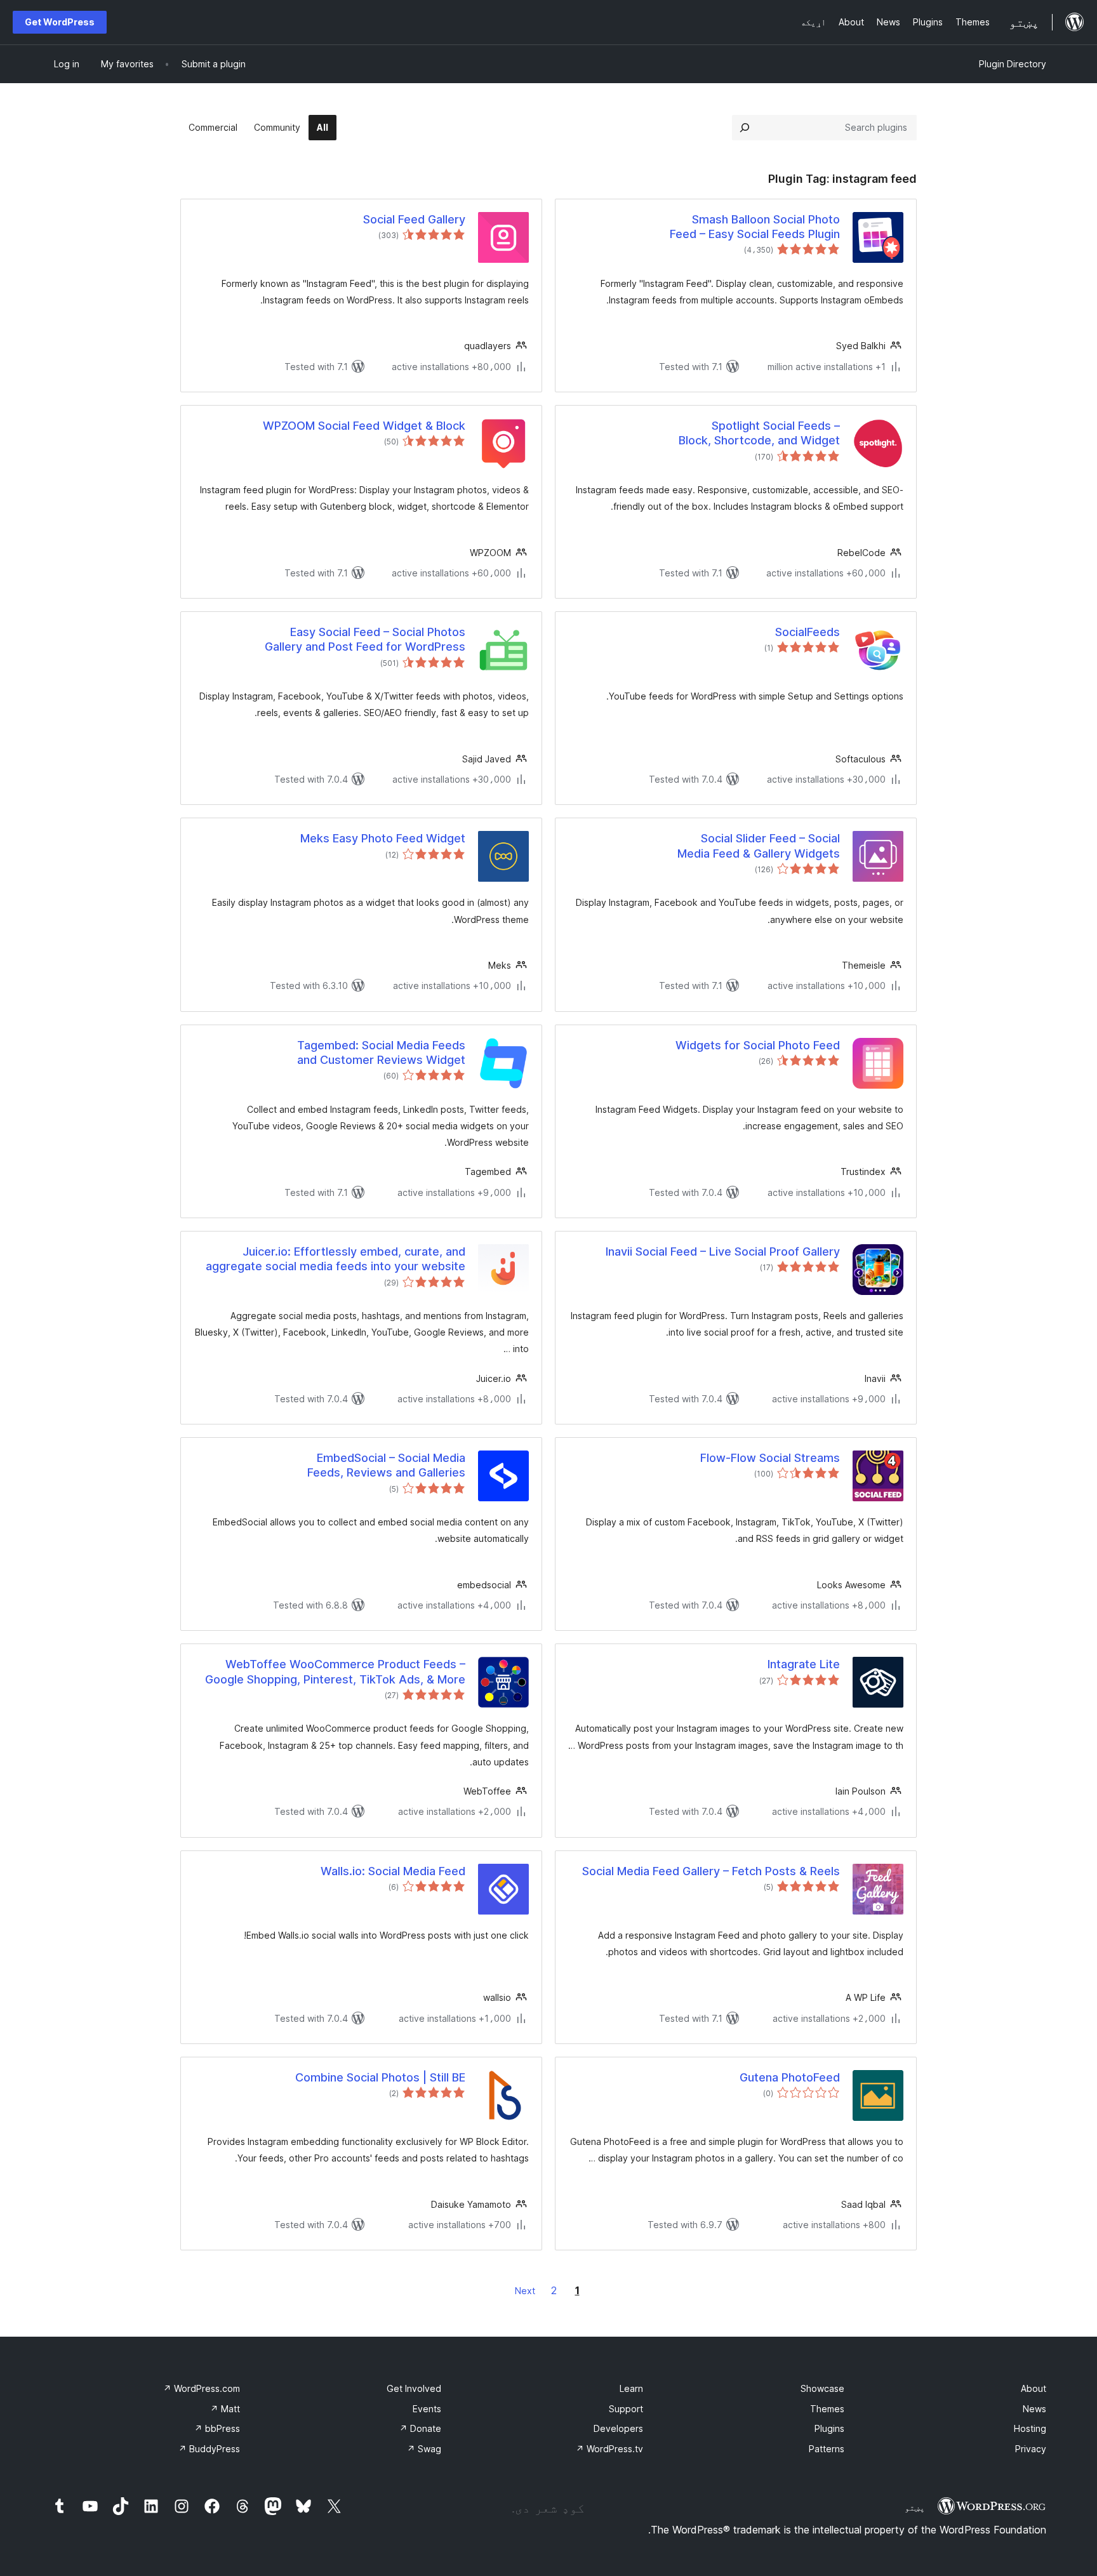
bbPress (217, 2428)
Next (525, 2291)
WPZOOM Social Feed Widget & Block (364, 426)
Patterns (827, 2449)
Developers (618, 2428)
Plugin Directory (1013, 64)
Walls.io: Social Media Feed (393, 1871)
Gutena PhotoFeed (790, 2077)
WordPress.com (202, 2388)
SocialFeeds (808, 632)
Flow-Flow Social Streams (770, 1458)
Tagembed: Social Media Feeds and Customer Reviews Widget (381, 1052)
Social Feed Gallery (414, 219)
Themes (827, 2409)
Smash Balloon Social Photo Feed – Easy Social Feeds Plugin (755, 227)
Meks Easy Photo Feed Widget (383, 838)
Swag (424, 2449)
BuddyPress (209, 2449)
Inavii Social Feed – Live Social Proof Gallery (723, 1251)
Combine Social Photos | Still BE (380, 2077)
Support (626, 2409)
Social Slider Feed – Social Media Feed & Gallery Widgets (759, 846)
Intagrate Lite (804, 1664)
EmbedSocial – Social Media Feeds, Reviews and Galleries (386, 1465)
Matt (225, 2409)
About (1034, 2388)
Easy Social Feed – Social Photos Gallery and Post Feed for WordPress (365, 639)
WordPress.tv (609, 2449)
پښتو (915, 2507)
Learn (631, 2388)
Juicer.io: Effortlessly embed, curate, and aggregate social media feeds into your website (336, 1259)
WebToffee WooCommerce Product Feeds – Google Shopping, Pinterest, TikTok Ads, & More (335, 1671)
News (1034, 2409)
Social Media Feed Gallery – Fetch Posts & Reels (711, 1871)
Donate (420, 2428)
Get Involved (414, 2388)
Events (427, 2409)
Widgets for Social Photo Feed (758, 1045)
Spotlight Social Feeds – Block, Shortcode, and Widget (759, 433)
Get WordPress (60, 22)
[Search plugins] (745, 128)
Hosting (1030, 2428)
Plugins (829, 2428)
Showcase (822, 2388)
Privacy (1031, 2449)
